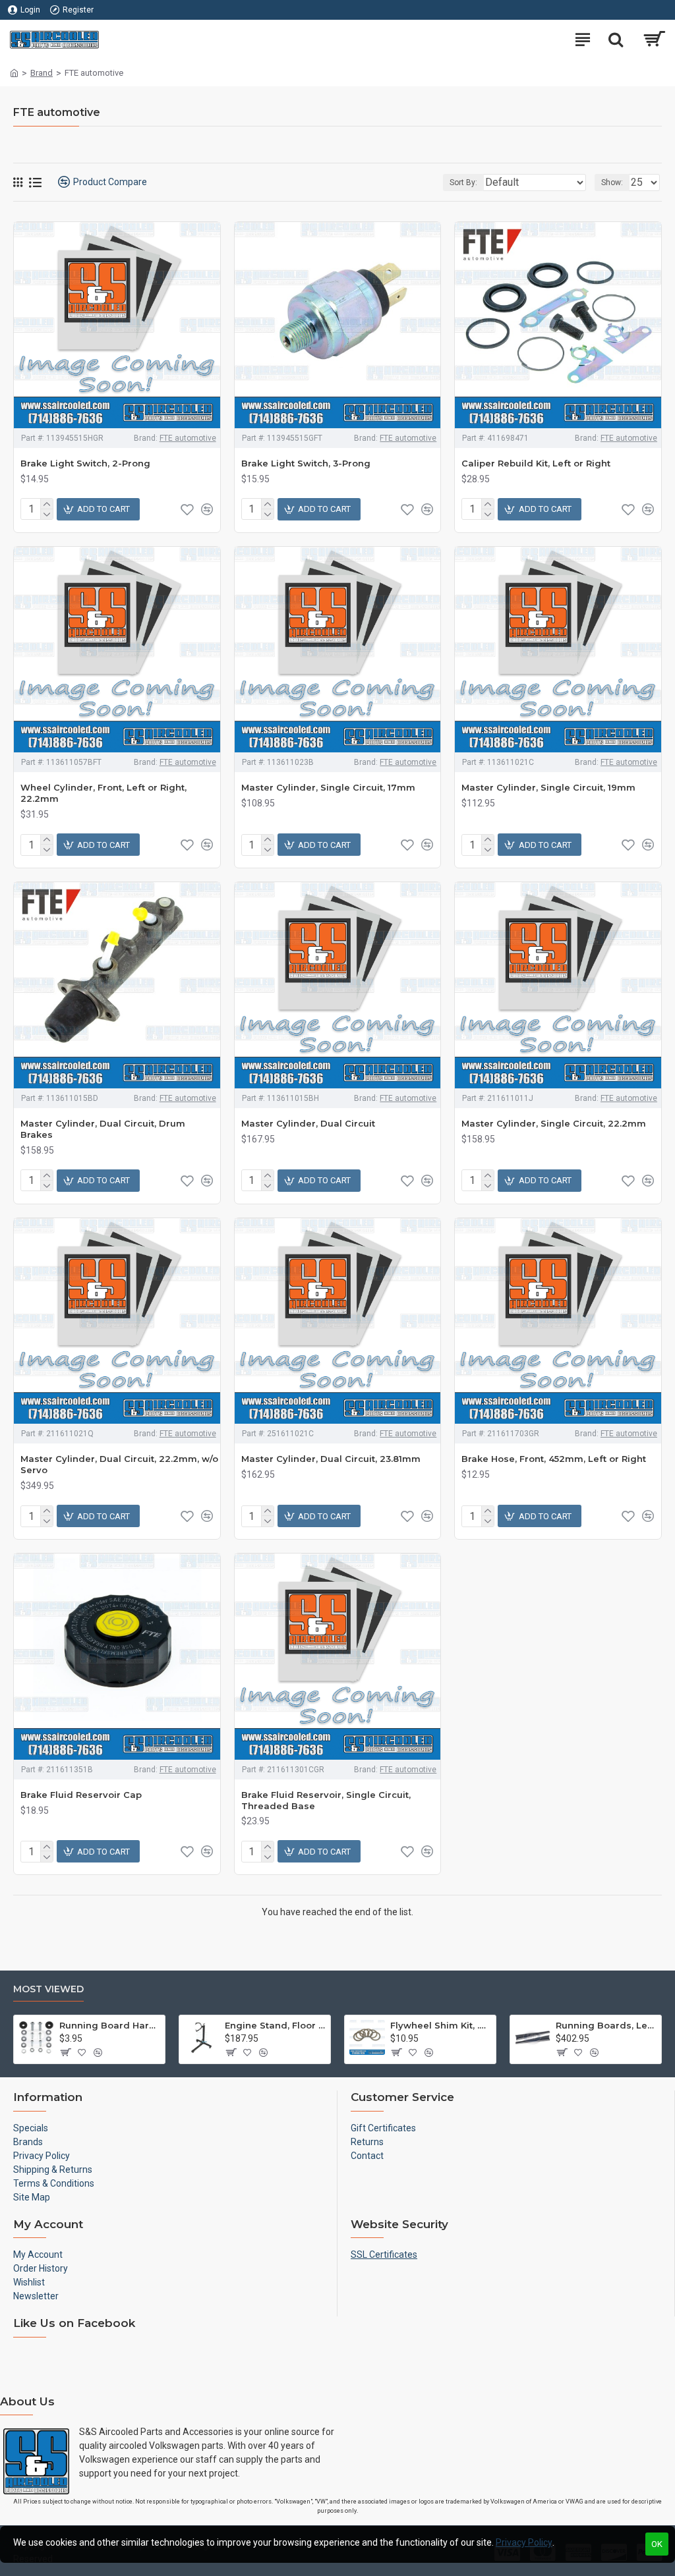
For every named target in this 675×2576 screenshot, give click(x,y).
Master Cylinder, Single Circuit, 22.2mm (554, 1123)
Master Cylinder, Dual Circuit (308, 1123)
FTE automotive (188, 438)
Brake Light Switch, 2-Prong (85, 463)
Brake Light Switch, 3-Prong (306, 463)
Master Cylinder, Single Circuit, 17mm (328, 787)
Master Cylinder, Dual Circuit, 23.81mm (331, 1459)
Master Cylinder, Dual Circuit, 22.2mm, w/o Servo (119, 1464)
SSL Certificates (384, 2254)
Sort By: (463, 182)
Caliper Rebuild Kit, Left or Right (536, 463)
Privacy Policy (524, 2542)
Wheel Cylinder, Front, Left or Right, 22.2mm (103, 793)
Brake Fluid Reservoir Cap (81, 1795)
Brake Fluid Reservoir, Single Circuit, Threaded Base (326, 1800)
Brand (42, 73)
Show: (612, 182)
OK (657, 2544)
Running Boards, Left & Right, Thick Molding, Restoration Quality (606, 2025)
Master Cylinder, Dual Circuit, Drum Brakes (103, 1129)
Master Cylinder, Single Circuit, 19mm (548, 787)
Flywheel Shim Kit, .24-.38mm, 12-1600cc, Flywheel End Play (441, 2025)
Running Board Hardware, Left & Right (110, 2025)
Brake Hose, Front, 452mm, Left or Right (554, 1459)
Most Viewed (48, 1989)
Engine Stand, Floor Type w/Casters (275, 2025)
